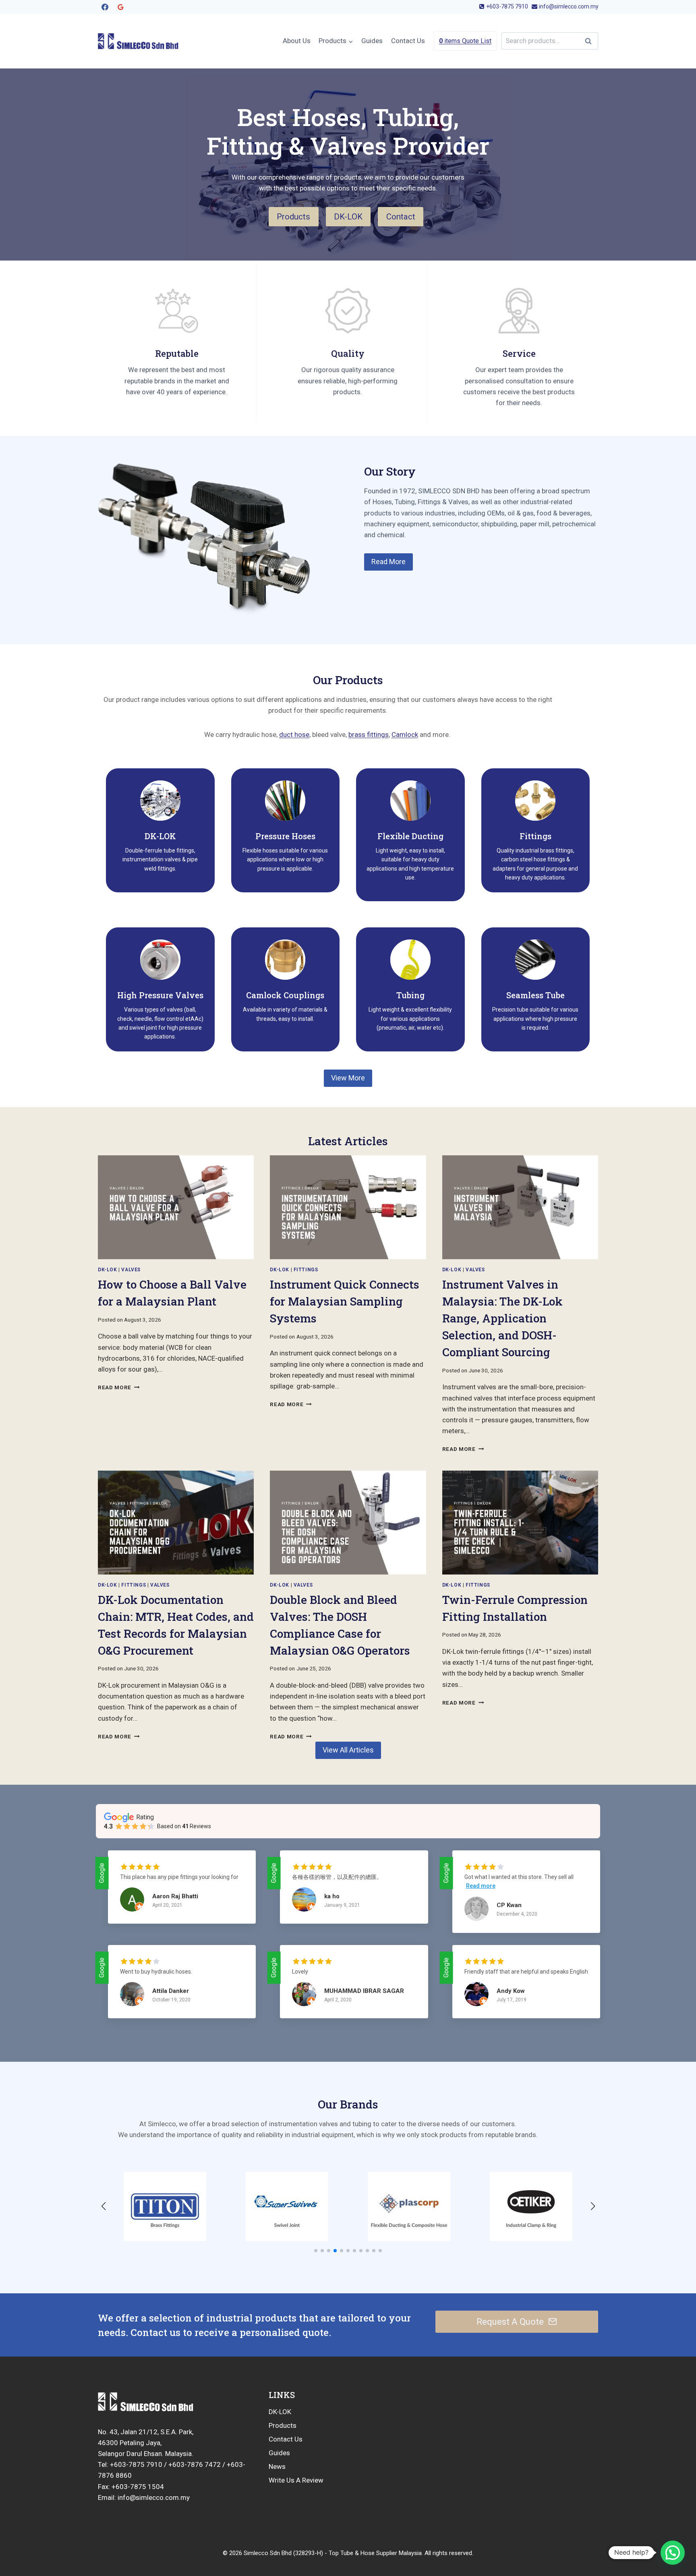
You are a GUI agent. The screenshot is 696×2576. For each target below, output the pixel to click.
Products (283, 2425)
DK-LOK (280, 2412)
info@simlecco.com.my (153, 2497)
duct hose (294, 735)
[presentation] (176, 1207)
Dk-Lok (108, 1270)
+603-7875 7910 (136, 2464)
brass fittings (369, 735)
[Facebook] (105, 7)
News (277, 2466)
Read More (117, 1387)
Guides (372, 41)
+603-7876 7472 (195, 2464)
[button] (316, 2251)
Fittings (306, 1270)
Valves (131, 1270)
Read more (481, 1886)
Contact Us (408, 41)
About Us (297, 41)
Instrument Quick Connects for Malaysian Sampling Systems (345, 1301)
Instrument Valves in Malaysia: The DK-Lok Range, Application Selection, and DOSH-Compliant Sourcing (502, 1318)
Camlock (405, 735)
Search (590, 41)
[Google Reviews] (120, 7)
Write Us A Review (296, 2480)
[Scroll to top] (648, 2544)
